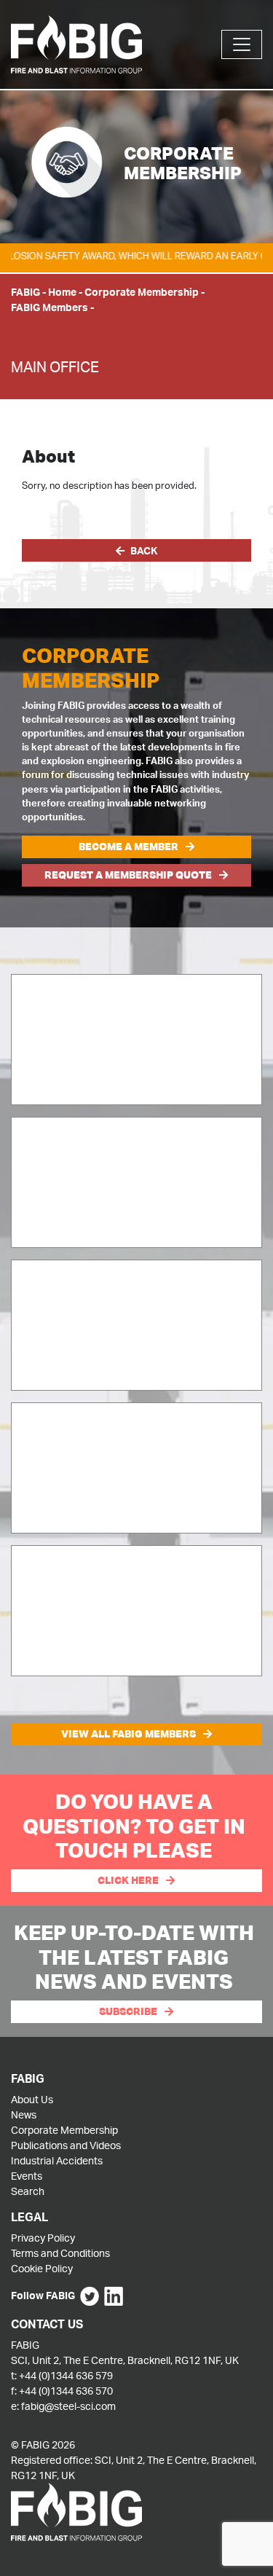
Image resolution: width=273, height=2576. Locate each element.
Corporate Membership (142, 292)
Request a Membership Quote (128, 875)
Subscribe (128, 2011)
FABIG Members (50, 307)
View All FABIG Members (128, 1734)
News (24, 2114)
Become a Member (128, 847)
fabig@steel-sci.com (68, 2406)
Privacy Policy (43, 2238)
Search (28, 2191)
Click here (128, 1880)
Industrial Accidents (57, 2160)
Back (144, 550)
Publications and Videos (66, 2145)
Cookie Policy (42, 2268)
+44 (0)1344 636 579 (66, 2375)
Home (62, 292)
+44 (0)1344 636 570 (66, 2391)
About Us (32, 2099)
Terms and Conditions (60, 2253)
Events (27, 2176)
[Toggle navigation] (242, 44)
